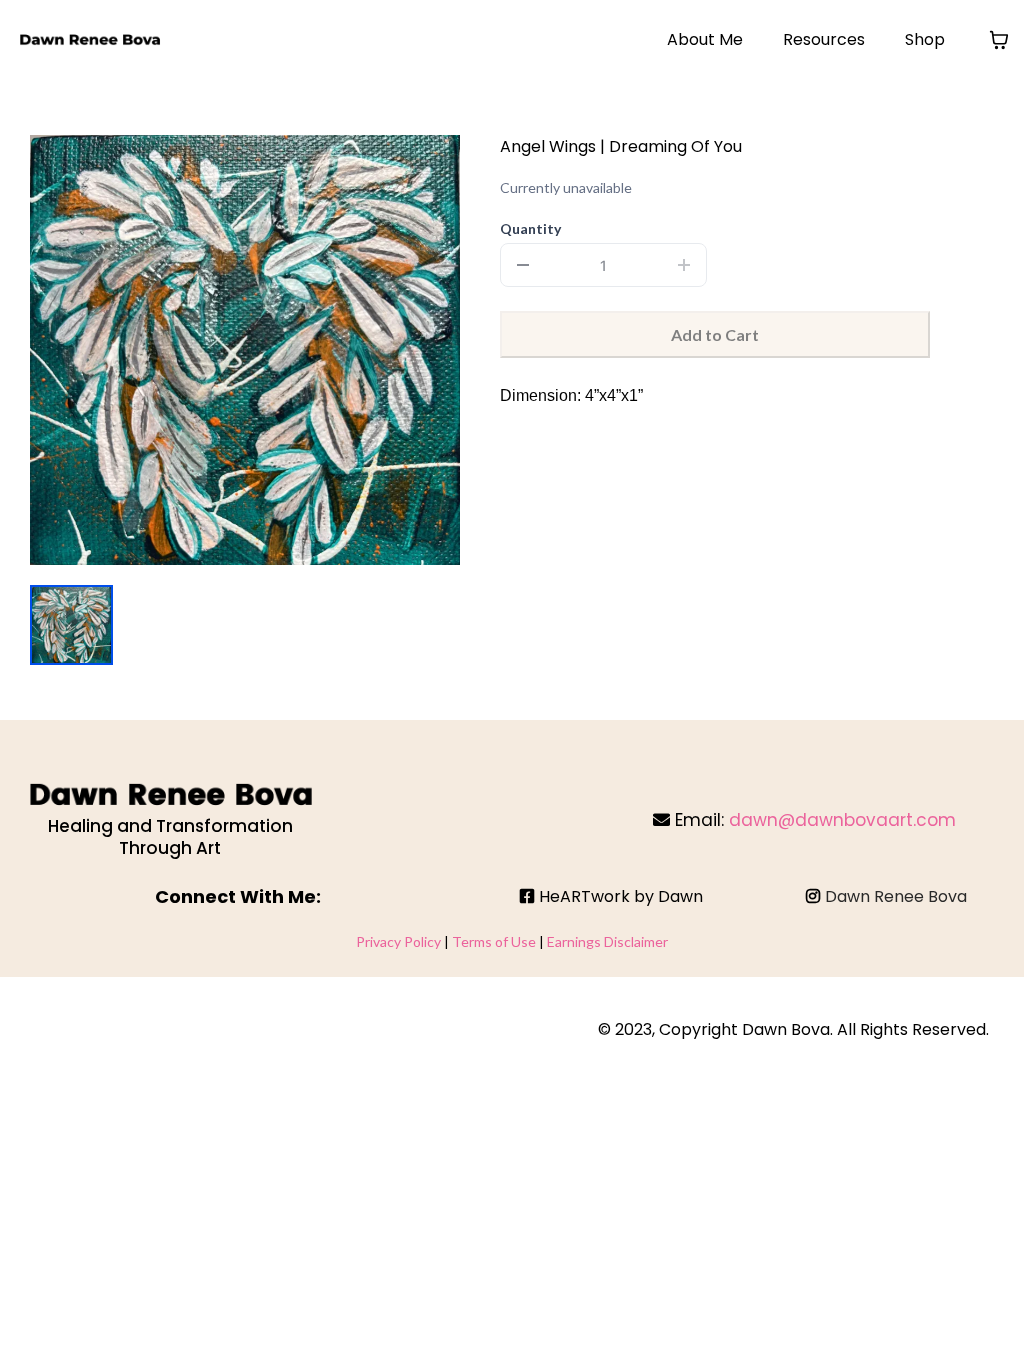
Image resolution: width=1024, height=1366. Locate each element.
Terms (473, 941)
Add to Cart (715, 334)
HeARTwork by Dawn (621, 896)
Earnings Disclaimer (607, 941)
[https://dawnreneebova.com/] (90, 40)
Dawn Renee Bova (896, 896)
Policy (424, 941)
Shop (925, 39)
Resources (824, 39)
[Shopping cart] (999, 40)
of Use (515, 941)
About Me (705, 39)
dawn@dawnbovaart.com (842, 820)
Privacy (380, 941)
